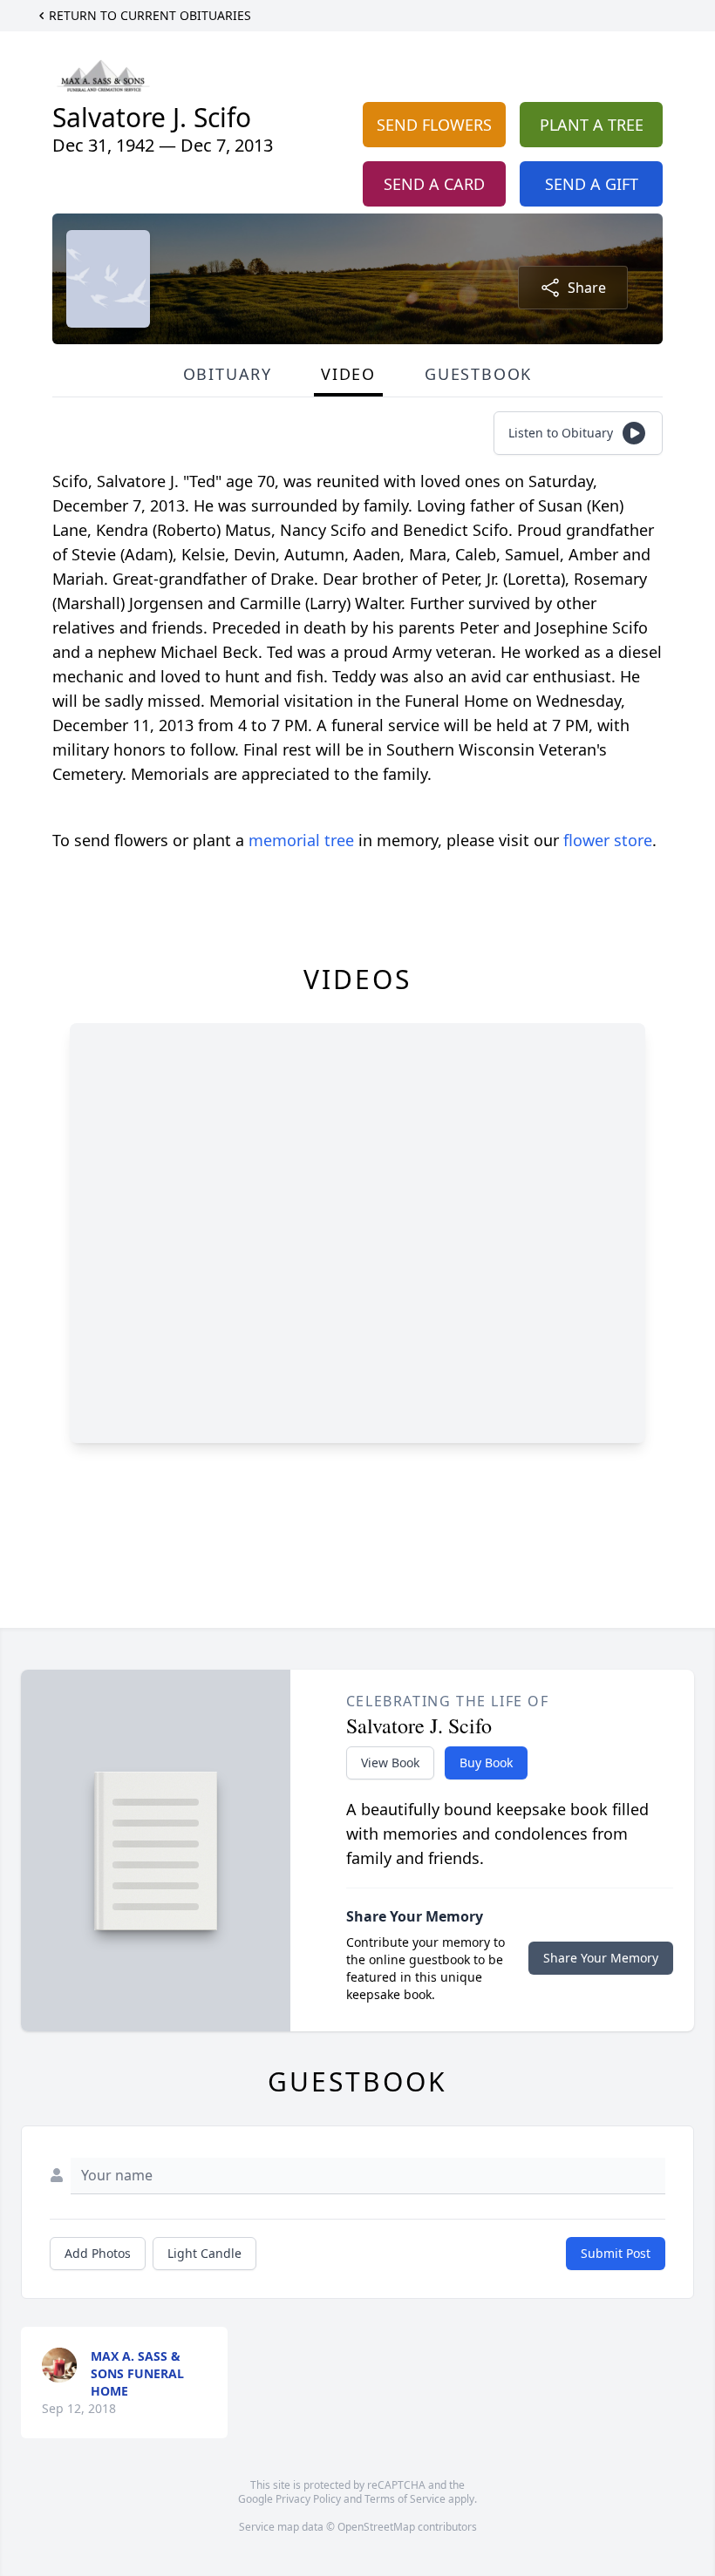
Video (348, 374)
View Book (390, 1763)
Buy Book (486, 1763)
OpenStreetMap (376, 2527)
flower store (608, 840)
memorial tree (301, 840)
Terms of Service (405, 2499)
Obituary (228, 374)
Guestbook (478, 374)
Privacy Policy (308, 2499)
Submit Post (616, 2253)
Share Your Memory (601, 1958)
